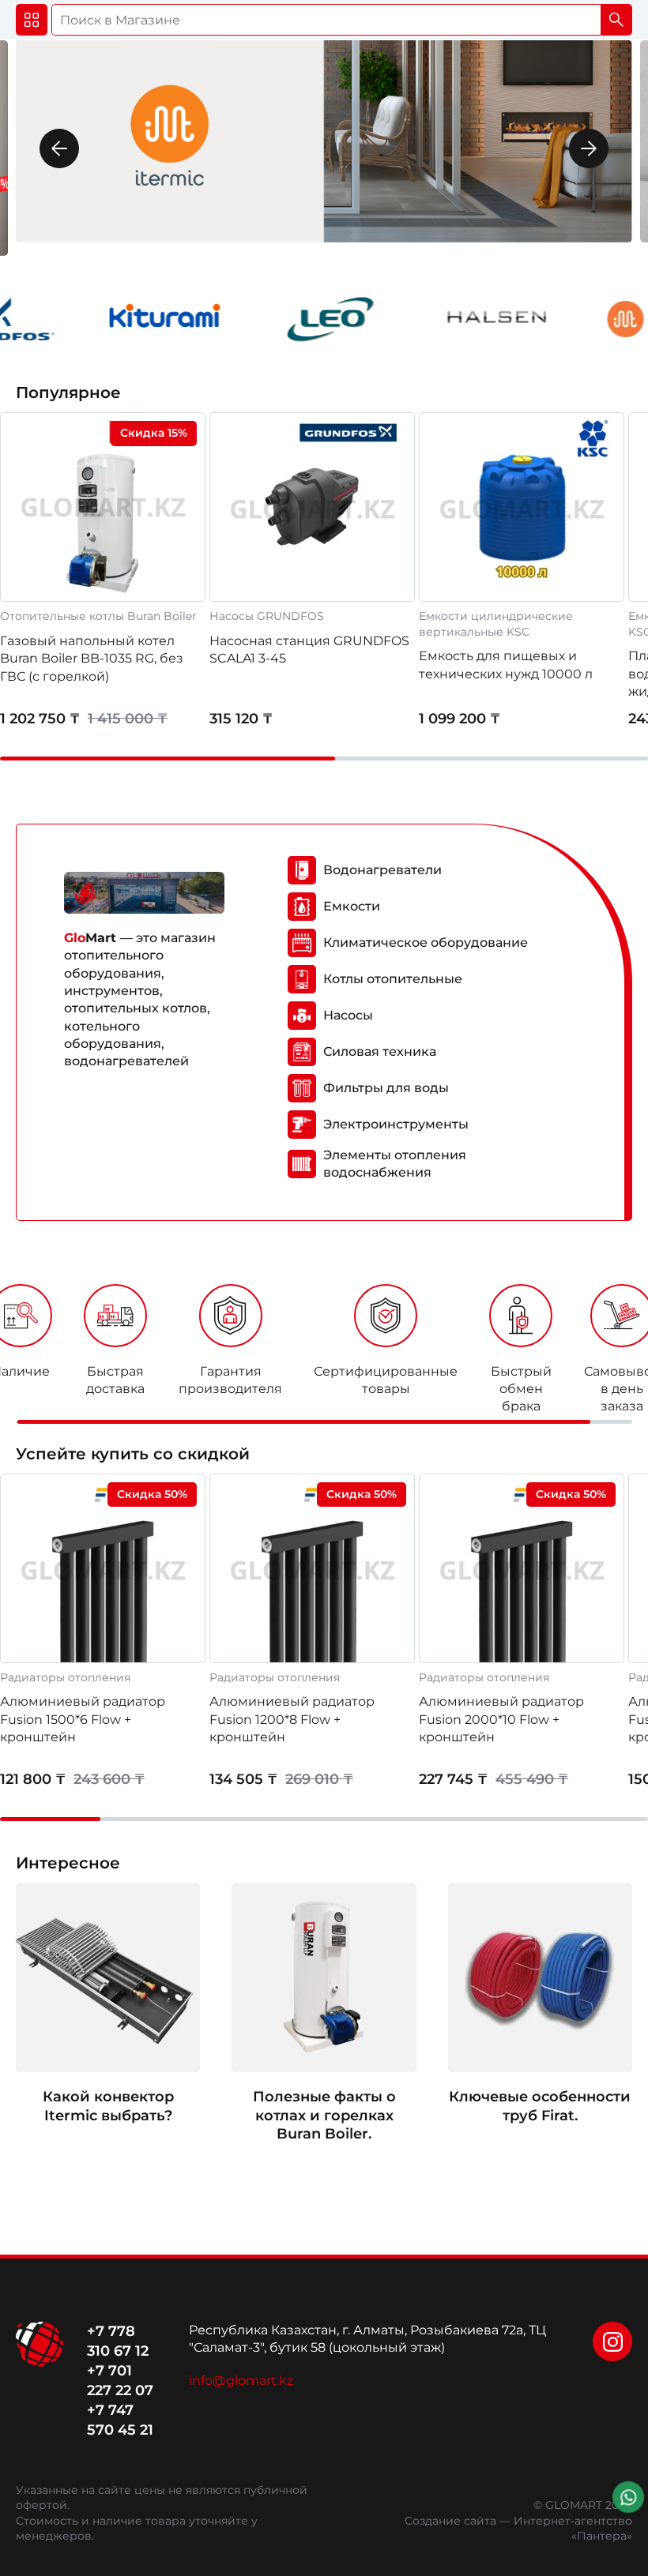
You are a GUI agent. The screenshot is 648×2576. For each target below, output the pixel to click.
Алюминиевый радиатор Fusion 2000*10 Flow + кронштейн (501, 1719)
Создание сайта (450, 2521)
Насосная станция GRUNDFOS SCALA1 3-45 (309, 650)
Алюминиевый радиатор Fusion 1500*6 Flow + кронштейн (83, 1719)
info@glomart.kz (241, 2381)
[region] (324, 1354)
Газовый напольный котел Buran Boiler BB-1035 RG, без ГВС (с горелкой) (92, 659)
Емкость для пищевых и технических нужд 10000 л (506, 665)
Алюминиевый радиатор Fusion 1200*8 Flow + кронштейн (292, 1719)
